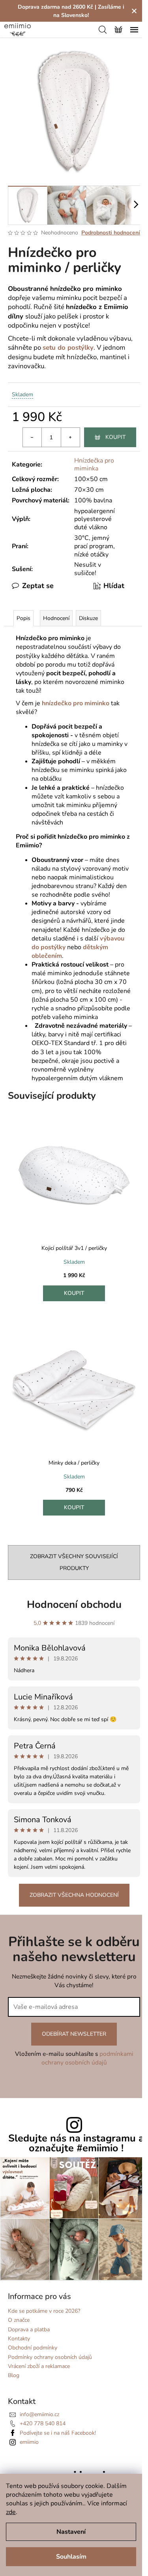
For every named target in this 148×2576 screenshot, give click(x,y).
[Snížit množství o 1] (32, 437)
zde (11, 2512)
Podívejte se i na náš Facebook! (58, 2433)
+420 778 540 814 (43, 2423)
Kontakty (19, 2339)
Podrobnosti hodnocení (111, 233)
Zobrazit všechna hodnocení (74, 1895)
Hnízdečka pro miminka (94, 465)
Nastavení (71, 2532)
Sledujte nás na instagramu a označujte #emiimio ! (76, 2143)
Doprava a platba (29, 2330)
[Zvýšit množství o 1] (70, 437)
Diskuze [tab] (88, 618)
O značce (19, 2320)
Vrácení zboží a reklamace (39, 2366)
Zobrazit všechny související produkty (74, 1562)
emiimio (29, 2442)
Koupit (115, 437)
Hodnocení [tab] (56, 618)
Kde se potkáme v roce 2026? (44, 2311)
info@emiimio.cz (39, 2414)
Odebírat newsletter (74, 2034)
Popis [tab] (23, 618)
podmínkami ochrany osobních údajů (87, 2058)
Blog (14, 2375)
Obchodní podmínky (33, 2348)
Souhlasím (71, 2557)
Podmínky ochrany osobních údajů (50, 2357)
